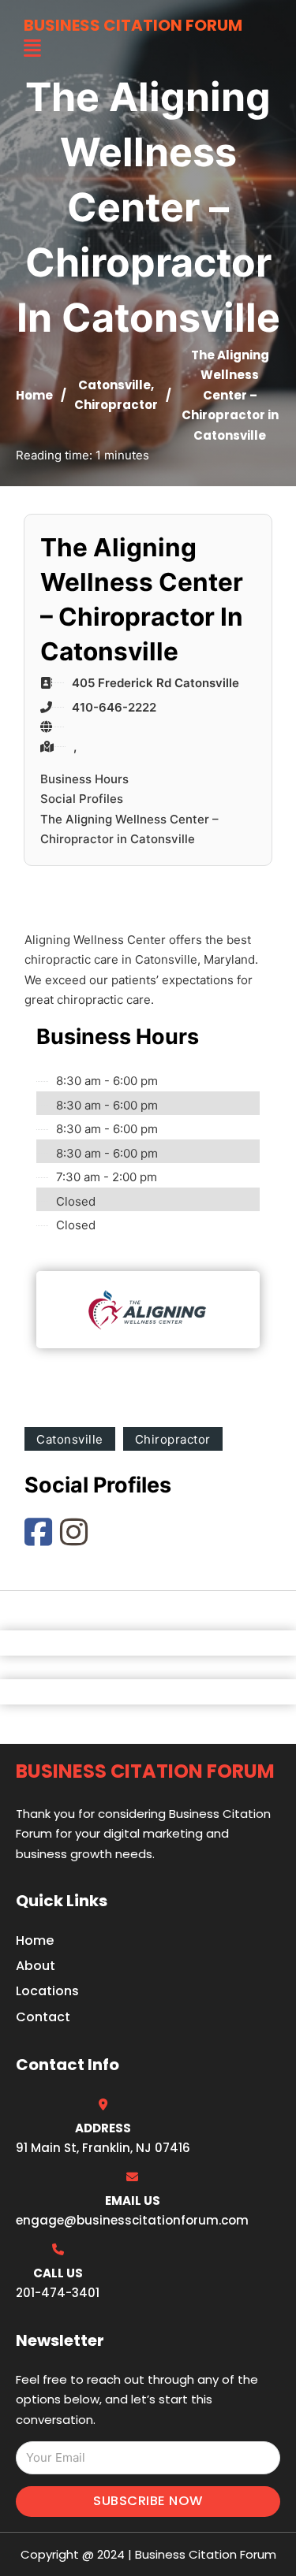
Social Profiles (82, 799)
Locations (47, 1991)
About (36, 1966)
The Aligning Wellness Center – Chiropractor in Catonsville (129, 829)
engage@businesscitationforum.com (132, 2220)
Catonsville (114, 385)
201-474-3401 (58, 2293)
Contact (43, 2017)
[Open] (32, 48)
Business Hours (84, 779)
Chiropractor (116, 405)
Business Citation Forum (133, 25)
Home (34, 395)
